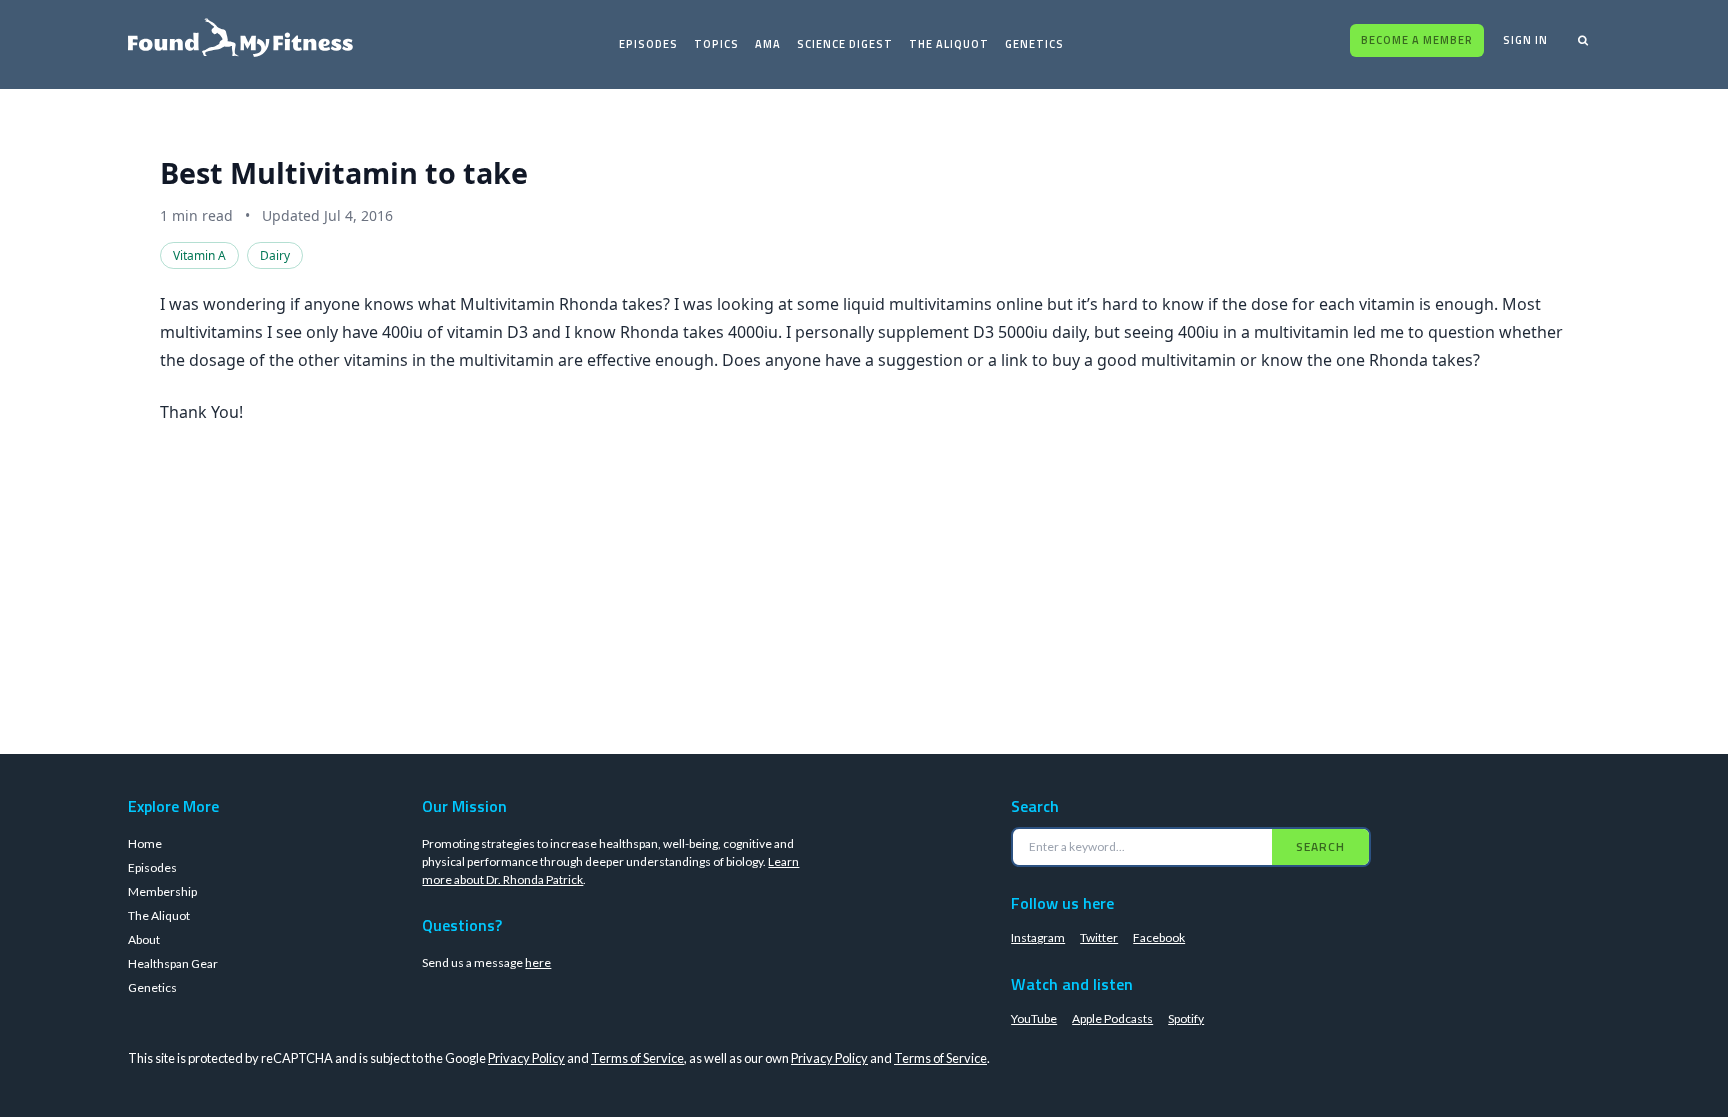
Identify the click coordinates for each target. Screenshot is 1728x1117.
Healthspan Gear (173, 963)
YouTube (1034, 1018)
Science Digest (845, 44)
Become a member (1417, 40)
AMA (768, 44)
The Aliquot (949, 44)
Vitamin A (199, 255)
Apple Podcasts (1112, 1018)
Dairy (275, 255)
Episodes (648, 44)
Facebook (1159, 937)
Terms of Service (637, 1058)
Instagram (1038, 937)
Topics (716, 44)
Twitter (1099, 937)
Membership (162, 891)
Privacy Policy (526, 1058)
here (538, 962)
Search (1320, 846)
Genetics (1034, 44)
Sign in (1525, 40)
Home (145, 843)
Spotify (1186, 1018)
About (144, 939)
